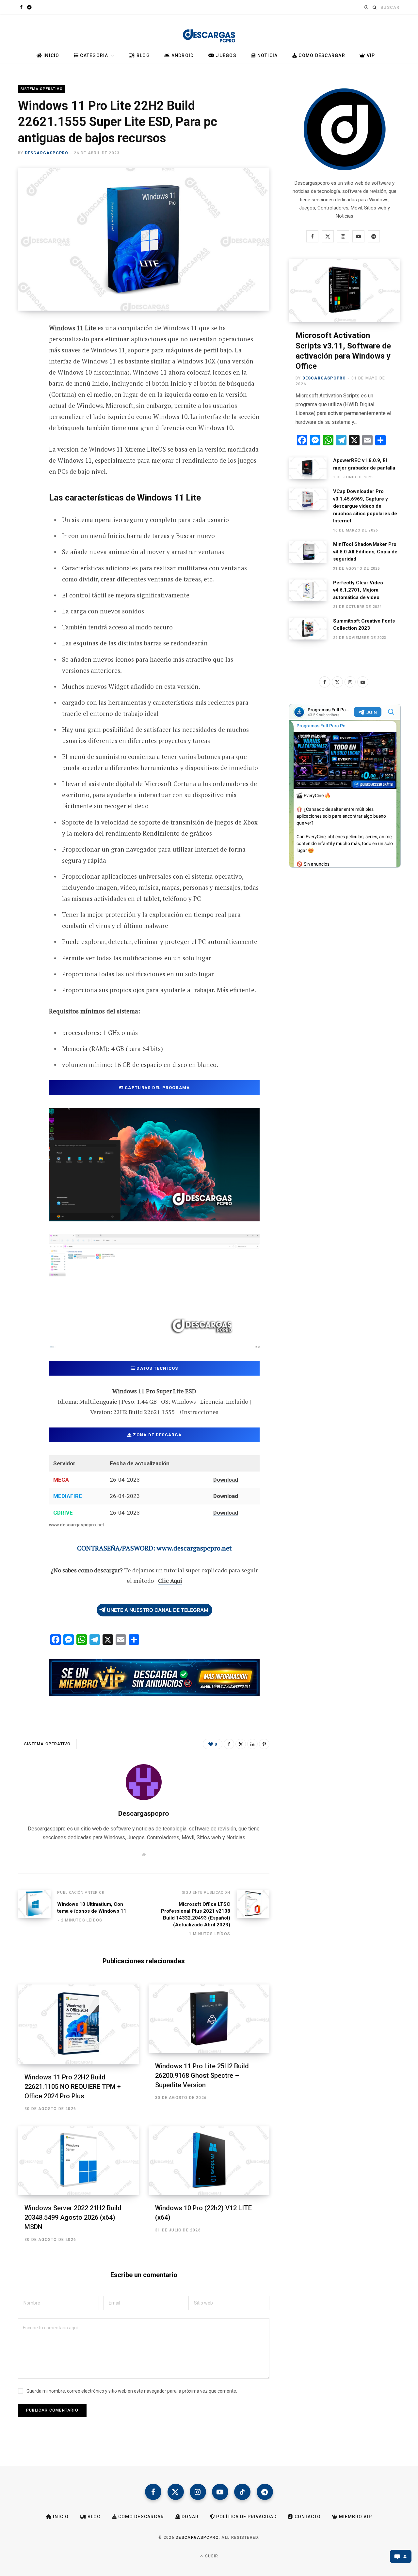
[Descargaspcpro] (209, 32)
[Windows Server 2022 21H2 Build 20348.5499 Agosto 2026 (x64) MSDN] (78, 2161)
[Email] (25, 399)
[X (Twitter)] (176, 2492)
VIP (370, 55)
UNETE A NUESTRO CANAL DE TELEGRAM (158, 1610)
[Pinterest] (25, 381)
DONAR (189, 2517)
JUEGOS (225, 55)
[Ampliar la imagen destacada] (144, 239)
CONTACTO (307, 2517)
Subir (211, 2556)
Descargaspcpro (47, 153)
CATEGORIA (94, 55)
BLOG (143, 55)
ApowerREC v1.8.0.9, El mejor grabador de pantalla (364, 464)
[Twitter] (25, 364)
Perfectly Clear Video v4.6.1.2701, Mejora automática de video (358, 590)
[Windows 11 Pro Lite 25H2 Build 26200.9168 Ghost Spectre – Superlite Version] (209, 2019)
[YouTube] (220, 2492)
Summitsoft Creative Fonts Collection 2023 (364, 625)
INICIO (51, 55)
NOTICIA (267, 55)
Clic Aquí (170, 1581)
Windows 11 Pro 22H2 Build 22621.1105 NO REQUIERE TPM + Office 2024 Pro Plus (73, 2087)
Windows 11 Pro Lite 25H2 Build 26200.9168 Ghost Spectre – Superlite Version (202, 2075)
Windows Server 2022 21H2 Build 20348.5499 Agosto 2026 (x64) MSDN (73, 2217)
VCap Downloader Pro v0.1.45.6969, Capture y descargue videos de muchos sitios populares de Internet (365, 506)
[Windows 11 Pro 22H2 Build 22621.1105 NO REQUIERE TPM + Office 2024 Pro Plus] (78, 2024)
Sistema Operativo (42, 89)
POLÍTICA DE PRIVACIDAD (246, 2517)
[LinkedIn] (252, 1744)
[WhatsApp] (25, 433)
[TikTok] (242, 2492)
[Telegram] (25, 416)
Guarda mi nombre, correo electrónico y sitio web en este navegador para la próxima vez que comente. (132, 2391)
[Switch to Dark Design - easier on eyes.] (366, 7)
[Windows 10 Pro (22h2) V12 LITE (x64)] (209, 2161)
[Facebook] (25, 347)
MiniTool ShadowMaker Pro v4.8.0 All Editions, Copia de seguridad (365, 552)
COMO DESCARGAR (321, 55)
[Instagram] (198, 2492)
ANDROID (182, 55)
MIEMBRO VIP (355, 2517)
